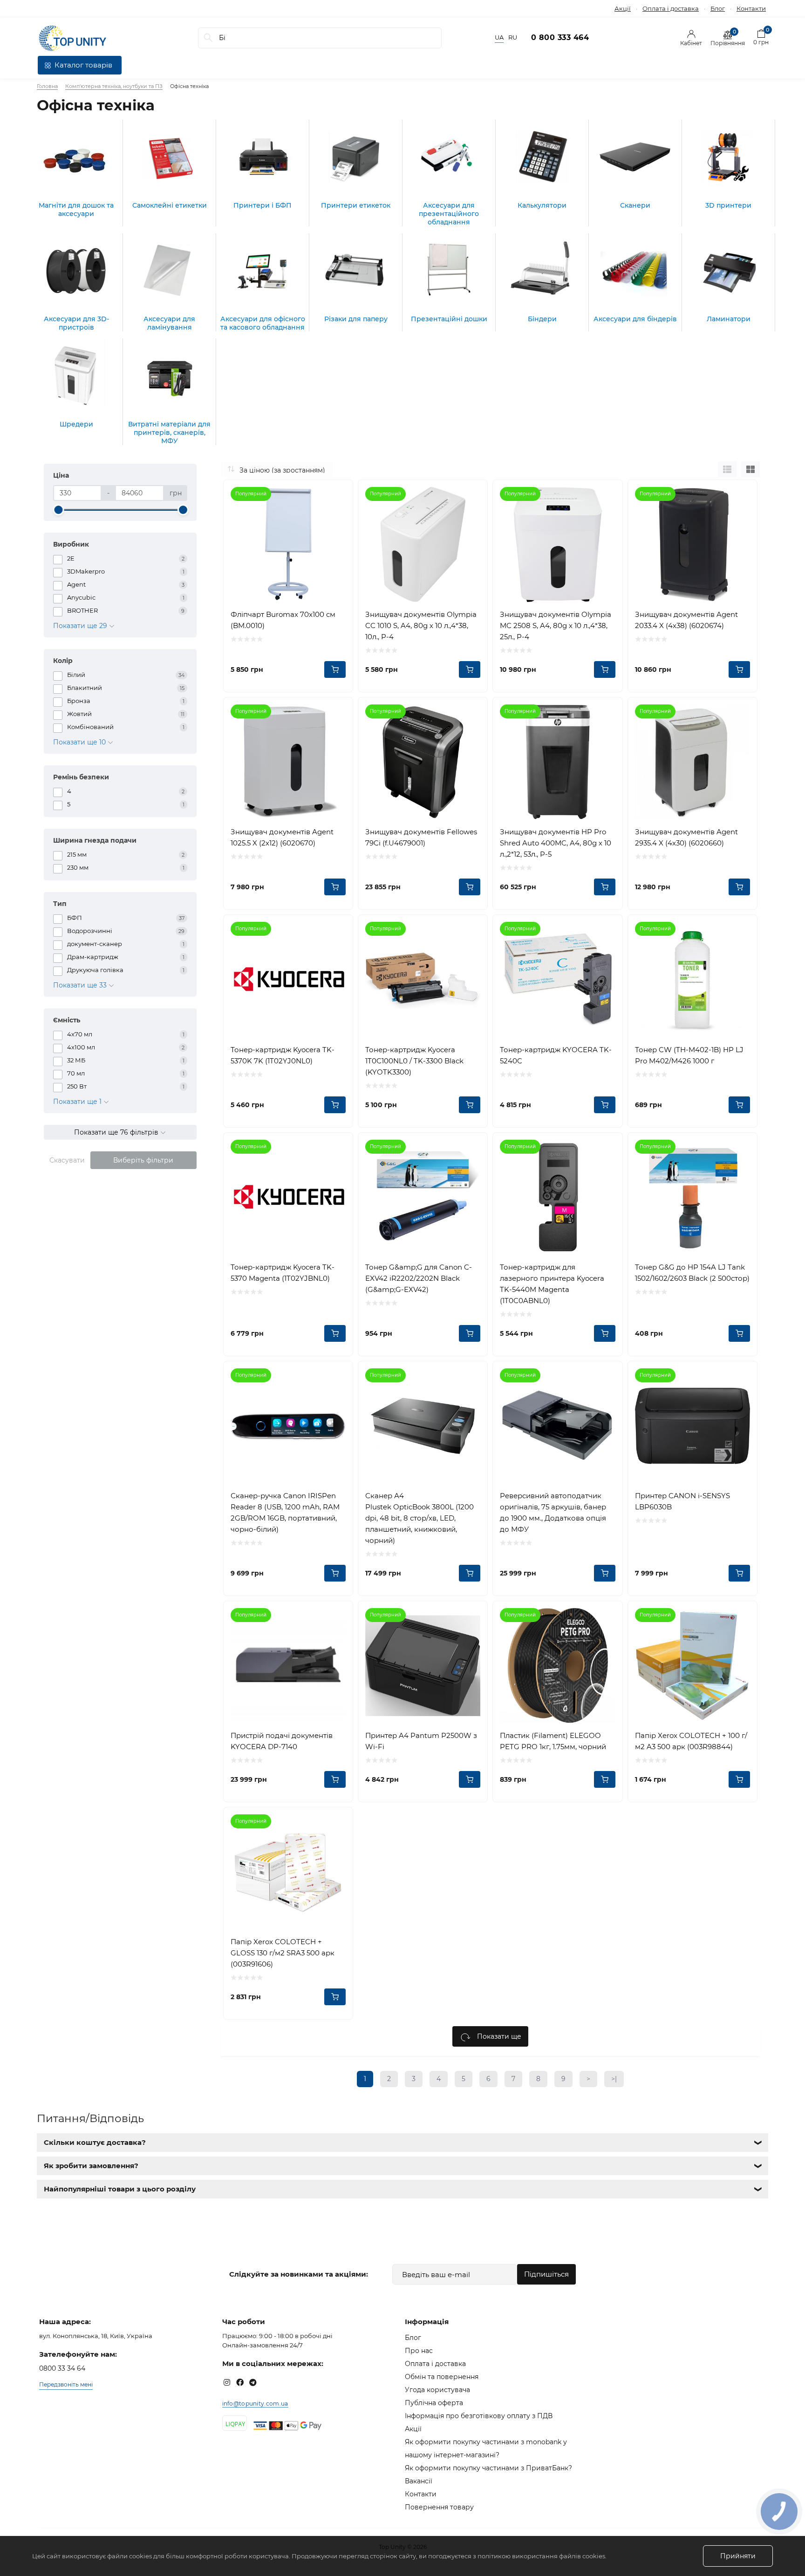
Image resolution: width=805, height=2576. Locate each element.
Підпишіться (546, 2274)
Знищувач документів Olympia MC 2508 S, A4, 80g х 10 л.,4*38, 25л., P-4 (556, 625)
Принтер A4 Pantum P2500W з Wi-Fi (421, 1741)
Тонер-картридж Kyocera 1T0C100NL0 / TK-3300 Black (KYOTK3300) (414, 1061)
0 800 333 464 (560, 37)
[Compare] (339, 494)
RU (513, 37)
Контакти (751, 8)
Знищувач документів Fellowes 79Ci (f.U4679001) (421, 837)
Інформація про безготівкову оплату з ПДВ (479, 2416)
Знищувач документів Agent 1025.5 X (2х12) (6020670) (282, 837)
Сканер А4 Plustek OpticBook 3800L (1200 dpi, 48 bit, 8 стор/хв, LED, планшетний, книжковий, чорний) (420, 1518)
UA (499, 37)
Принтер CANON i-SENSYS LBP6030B (682, 1501)
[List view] (727, 469)
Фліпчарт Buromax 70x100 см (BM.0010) (283, 620)
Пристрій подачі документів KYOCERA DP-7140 (282, 1741)
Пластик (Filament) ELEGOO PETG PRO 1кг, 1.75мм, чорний (553, 1741)
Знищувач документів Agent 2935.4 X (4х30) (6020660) (686, 837)
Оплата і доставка (671, 8)
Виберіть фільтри (143, 1160)
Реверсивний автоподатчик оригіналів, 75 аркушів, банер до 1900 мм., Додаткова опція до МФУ (553, 1512)
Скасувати (67, 1160)
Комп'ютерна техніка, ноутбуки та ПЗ (114, 86)
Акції (623, 8)
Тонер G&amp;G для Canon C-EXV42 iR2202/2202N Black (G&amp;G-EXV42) (419, 1278)
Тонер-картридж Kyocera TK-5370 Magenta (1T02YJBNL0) (283, 1273)
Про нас (419, 2351)
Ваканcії (419, 2481)
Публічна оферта (434, 2403)
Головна (47, 86)
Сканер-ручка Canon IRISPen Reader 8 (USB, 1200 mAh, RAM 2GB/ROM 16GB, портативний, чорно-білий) (285, 1512)
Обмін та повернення (442, 2377)
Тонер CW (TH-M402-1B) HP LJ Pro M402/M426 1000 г (689, 1055)
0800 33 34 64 (62, 2368)
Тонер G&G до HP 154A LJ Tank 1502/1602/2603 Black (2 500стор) (692, 1273)
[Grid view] (750, 469)
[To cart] (335, 669)
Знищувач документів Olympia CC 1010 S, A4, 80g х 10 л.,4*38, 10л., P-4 (421, 625)
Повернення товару (439, 2507)
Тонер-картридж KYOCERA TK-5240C (556, 1055)
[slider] (58, 510)
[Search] (208, 38)
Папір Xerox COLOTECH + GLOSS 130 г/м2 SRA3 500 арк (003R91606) (283, 1953)
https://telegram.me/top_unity (253, 2382)
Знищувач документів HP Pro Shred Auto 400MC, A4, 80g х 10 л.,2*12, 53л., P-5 (556, 843)
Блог (718, 8)
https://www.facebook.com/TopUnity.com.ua (240, 2382)
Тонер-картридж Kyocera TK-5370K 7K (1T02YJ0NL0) (283, 1055)
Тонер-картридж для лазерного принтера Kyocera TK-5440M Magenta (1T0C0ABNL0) (552, 1284)
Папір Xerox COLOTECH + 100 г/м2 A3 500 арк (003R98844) (691, 1741)
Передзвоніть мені (66, 2384)
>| (614, 2079)
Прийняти (738, 2556)
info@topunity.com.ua (255, 2404)
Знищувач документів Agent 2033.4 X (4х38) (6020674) (686, 620)
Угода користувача (437, 2390)
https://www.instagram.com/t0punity (227, 2382)
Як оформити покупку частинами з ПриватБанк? (488, 2468)
